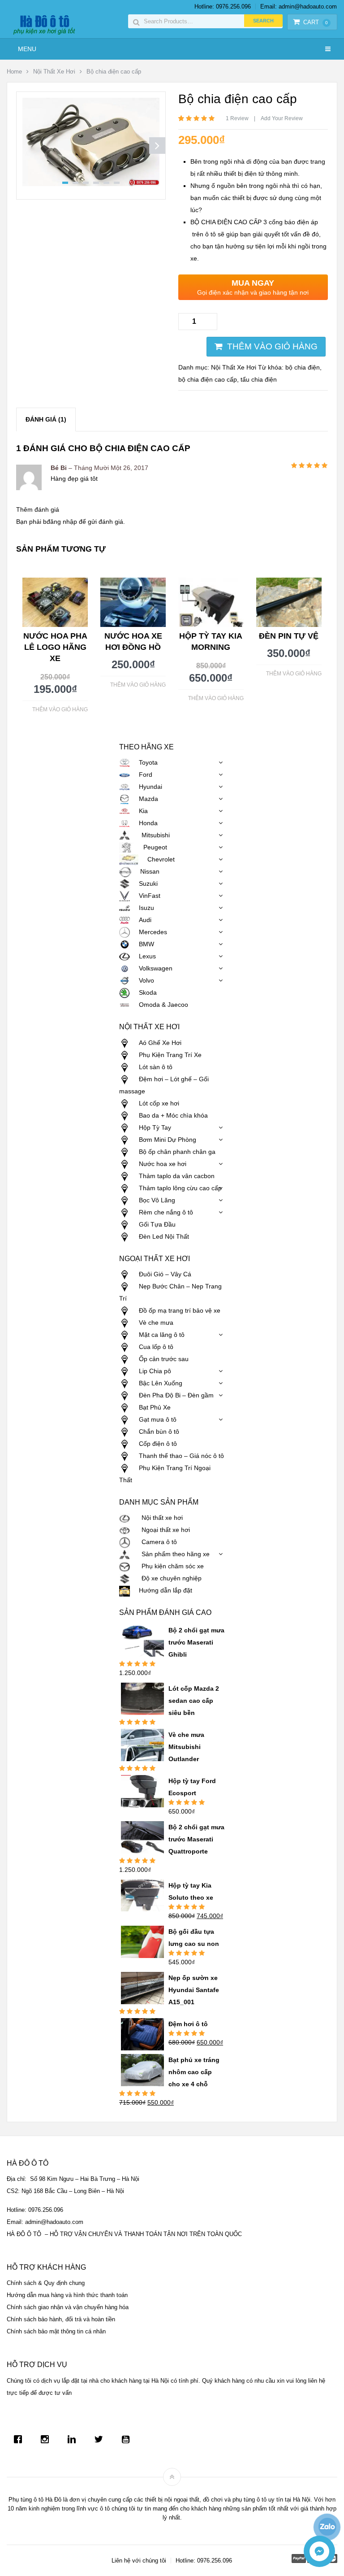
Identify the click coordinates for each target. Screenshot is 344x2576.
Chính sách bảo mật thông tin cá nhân (56, 2331)
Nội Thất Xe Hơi (54, 72)
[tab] (46, 420)
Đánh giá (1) (46, 419)
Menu (27, 49)
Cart (316, 22)
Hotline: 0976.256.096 (223, 7)
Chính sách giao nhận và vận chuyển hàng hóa (68, 2307)
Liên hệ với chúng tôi (139, 2561)
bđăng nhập (60, 522)
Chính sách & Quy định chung (46, 2283)
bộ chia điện (303, 367)
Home (14, 72)
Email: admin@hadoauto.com (299, 7)
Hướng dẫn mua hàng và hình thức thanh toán (67, 2295)
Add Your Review (282, 118)
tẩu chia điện (259, 379)
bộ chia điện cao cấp (208, 379)
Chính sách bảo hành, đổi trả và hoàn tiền (61, 2319)
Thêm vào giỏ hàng (272, 346)
